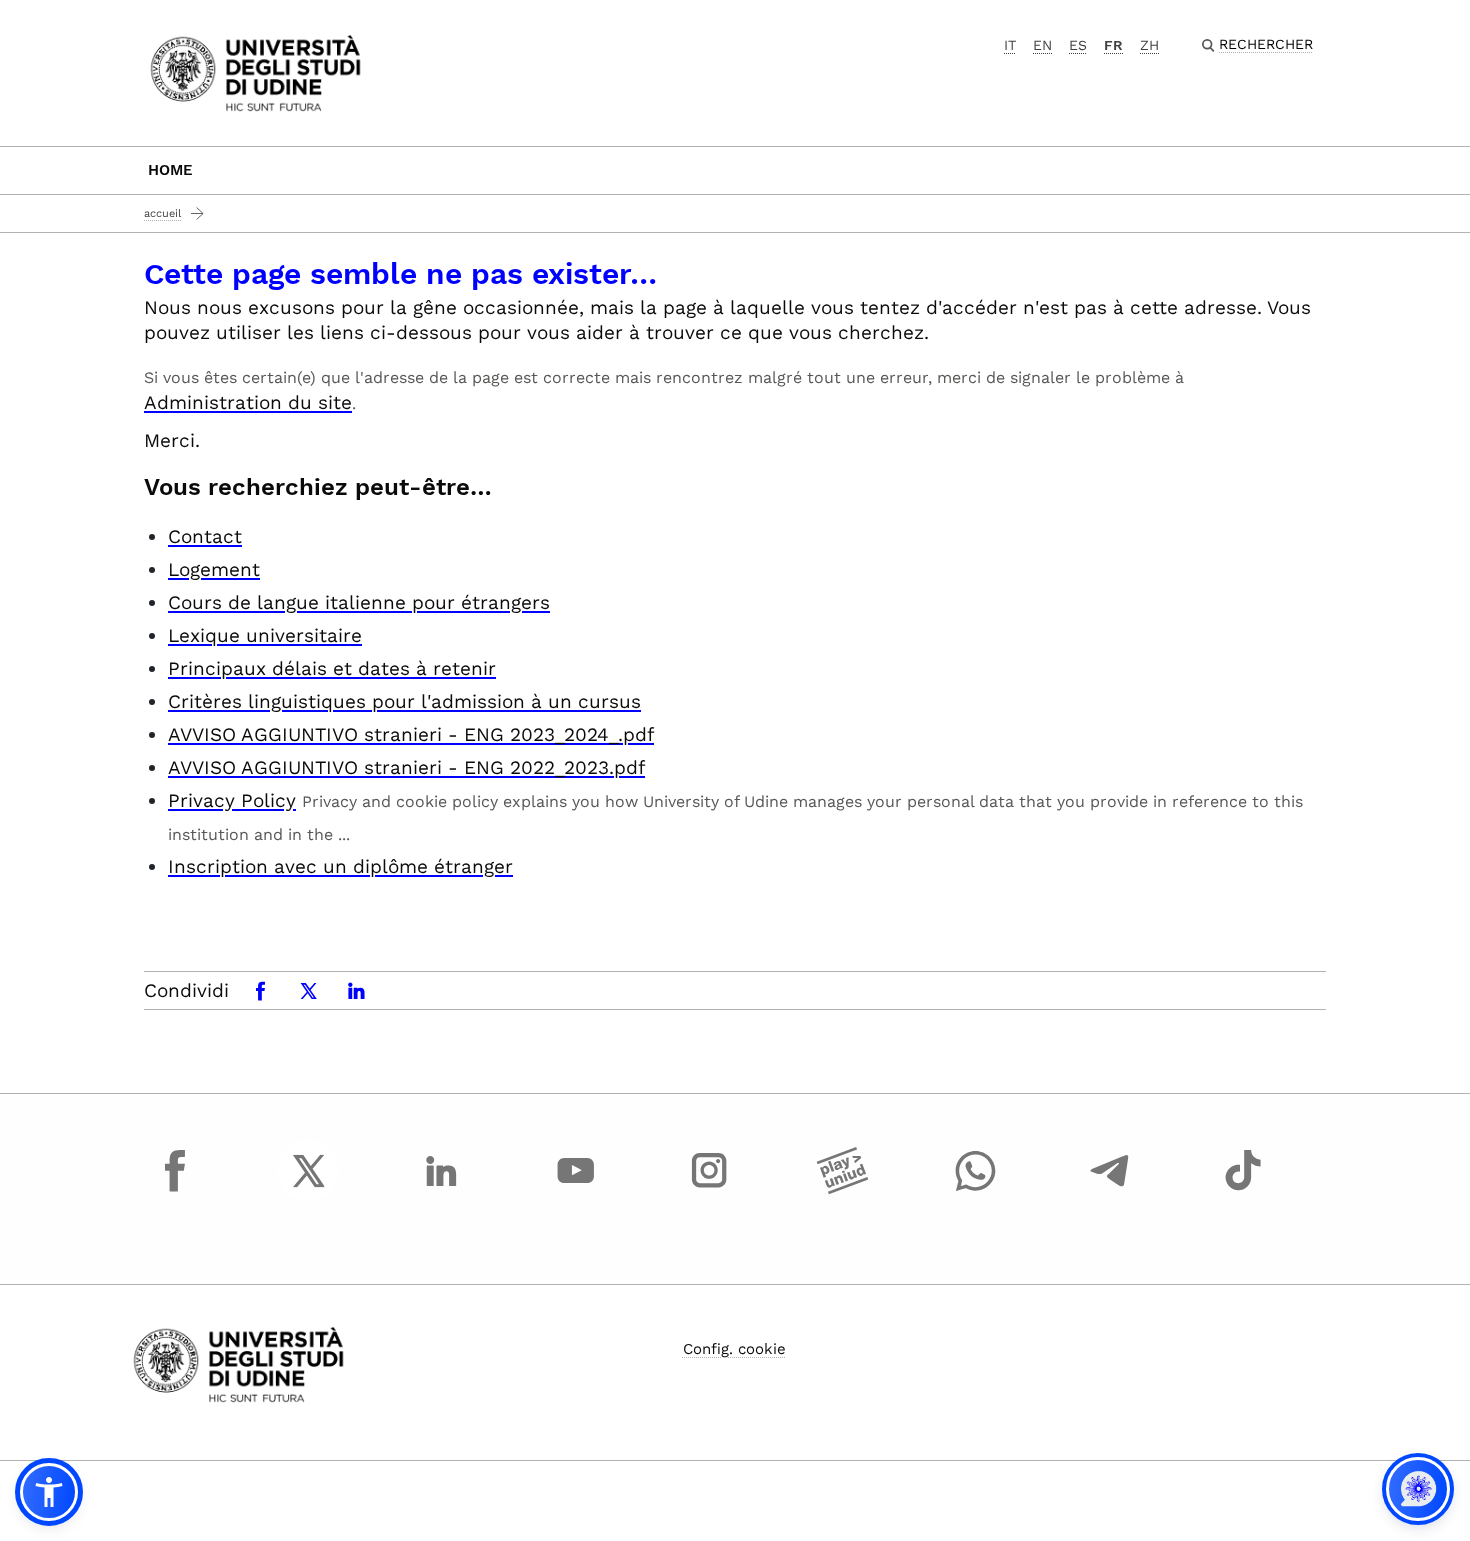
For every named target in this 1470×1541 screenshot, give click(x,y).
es (1078, 45)
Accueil (162, 213)
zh (1149, 45)
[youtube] (576, 1189)
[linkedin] (442, 1189)
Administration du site (248, 402)
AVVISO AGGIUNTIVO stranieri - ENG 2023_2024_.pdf (411, 734)
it (1010, 45)
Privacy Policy (232, 800)
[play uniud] (843, 1189)
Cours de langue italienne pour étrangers (359, 602)
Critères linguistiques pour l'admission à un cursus (404, 701)
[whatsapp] (976, 1189)
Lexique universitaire (265, 635)
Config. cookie (734, 1349)
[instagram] (709, 1189)
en (1042, 45)
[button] (49, 1492)
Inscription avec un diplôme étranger (340, 866)
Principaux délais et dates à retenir (332, 668)
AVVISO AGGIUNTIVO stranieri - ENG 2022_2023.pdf (406, 767)
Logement (214, 569)
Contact (205, 536)
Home (170, 170)
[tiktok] (1243, 1189)
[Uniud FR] (255, 71)
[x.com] (309, 1189)
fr (1113, 45)
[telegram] (1110, 1189)
